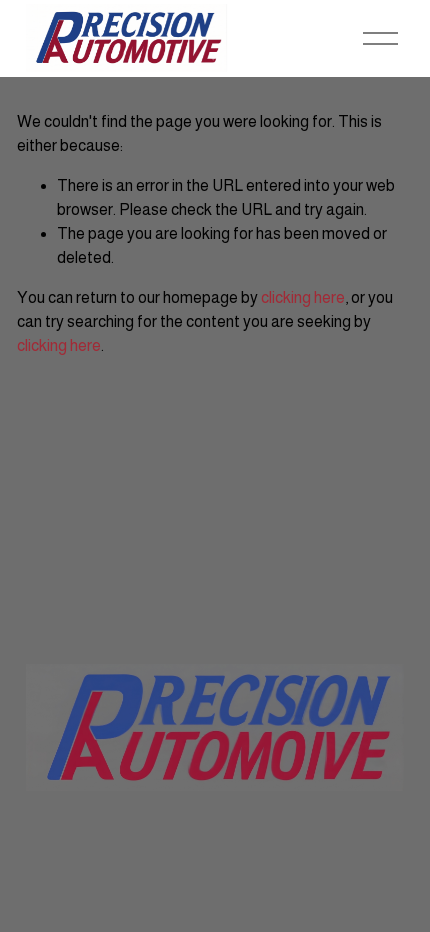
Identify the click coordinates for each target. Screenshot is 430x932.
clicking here (303, 297)
